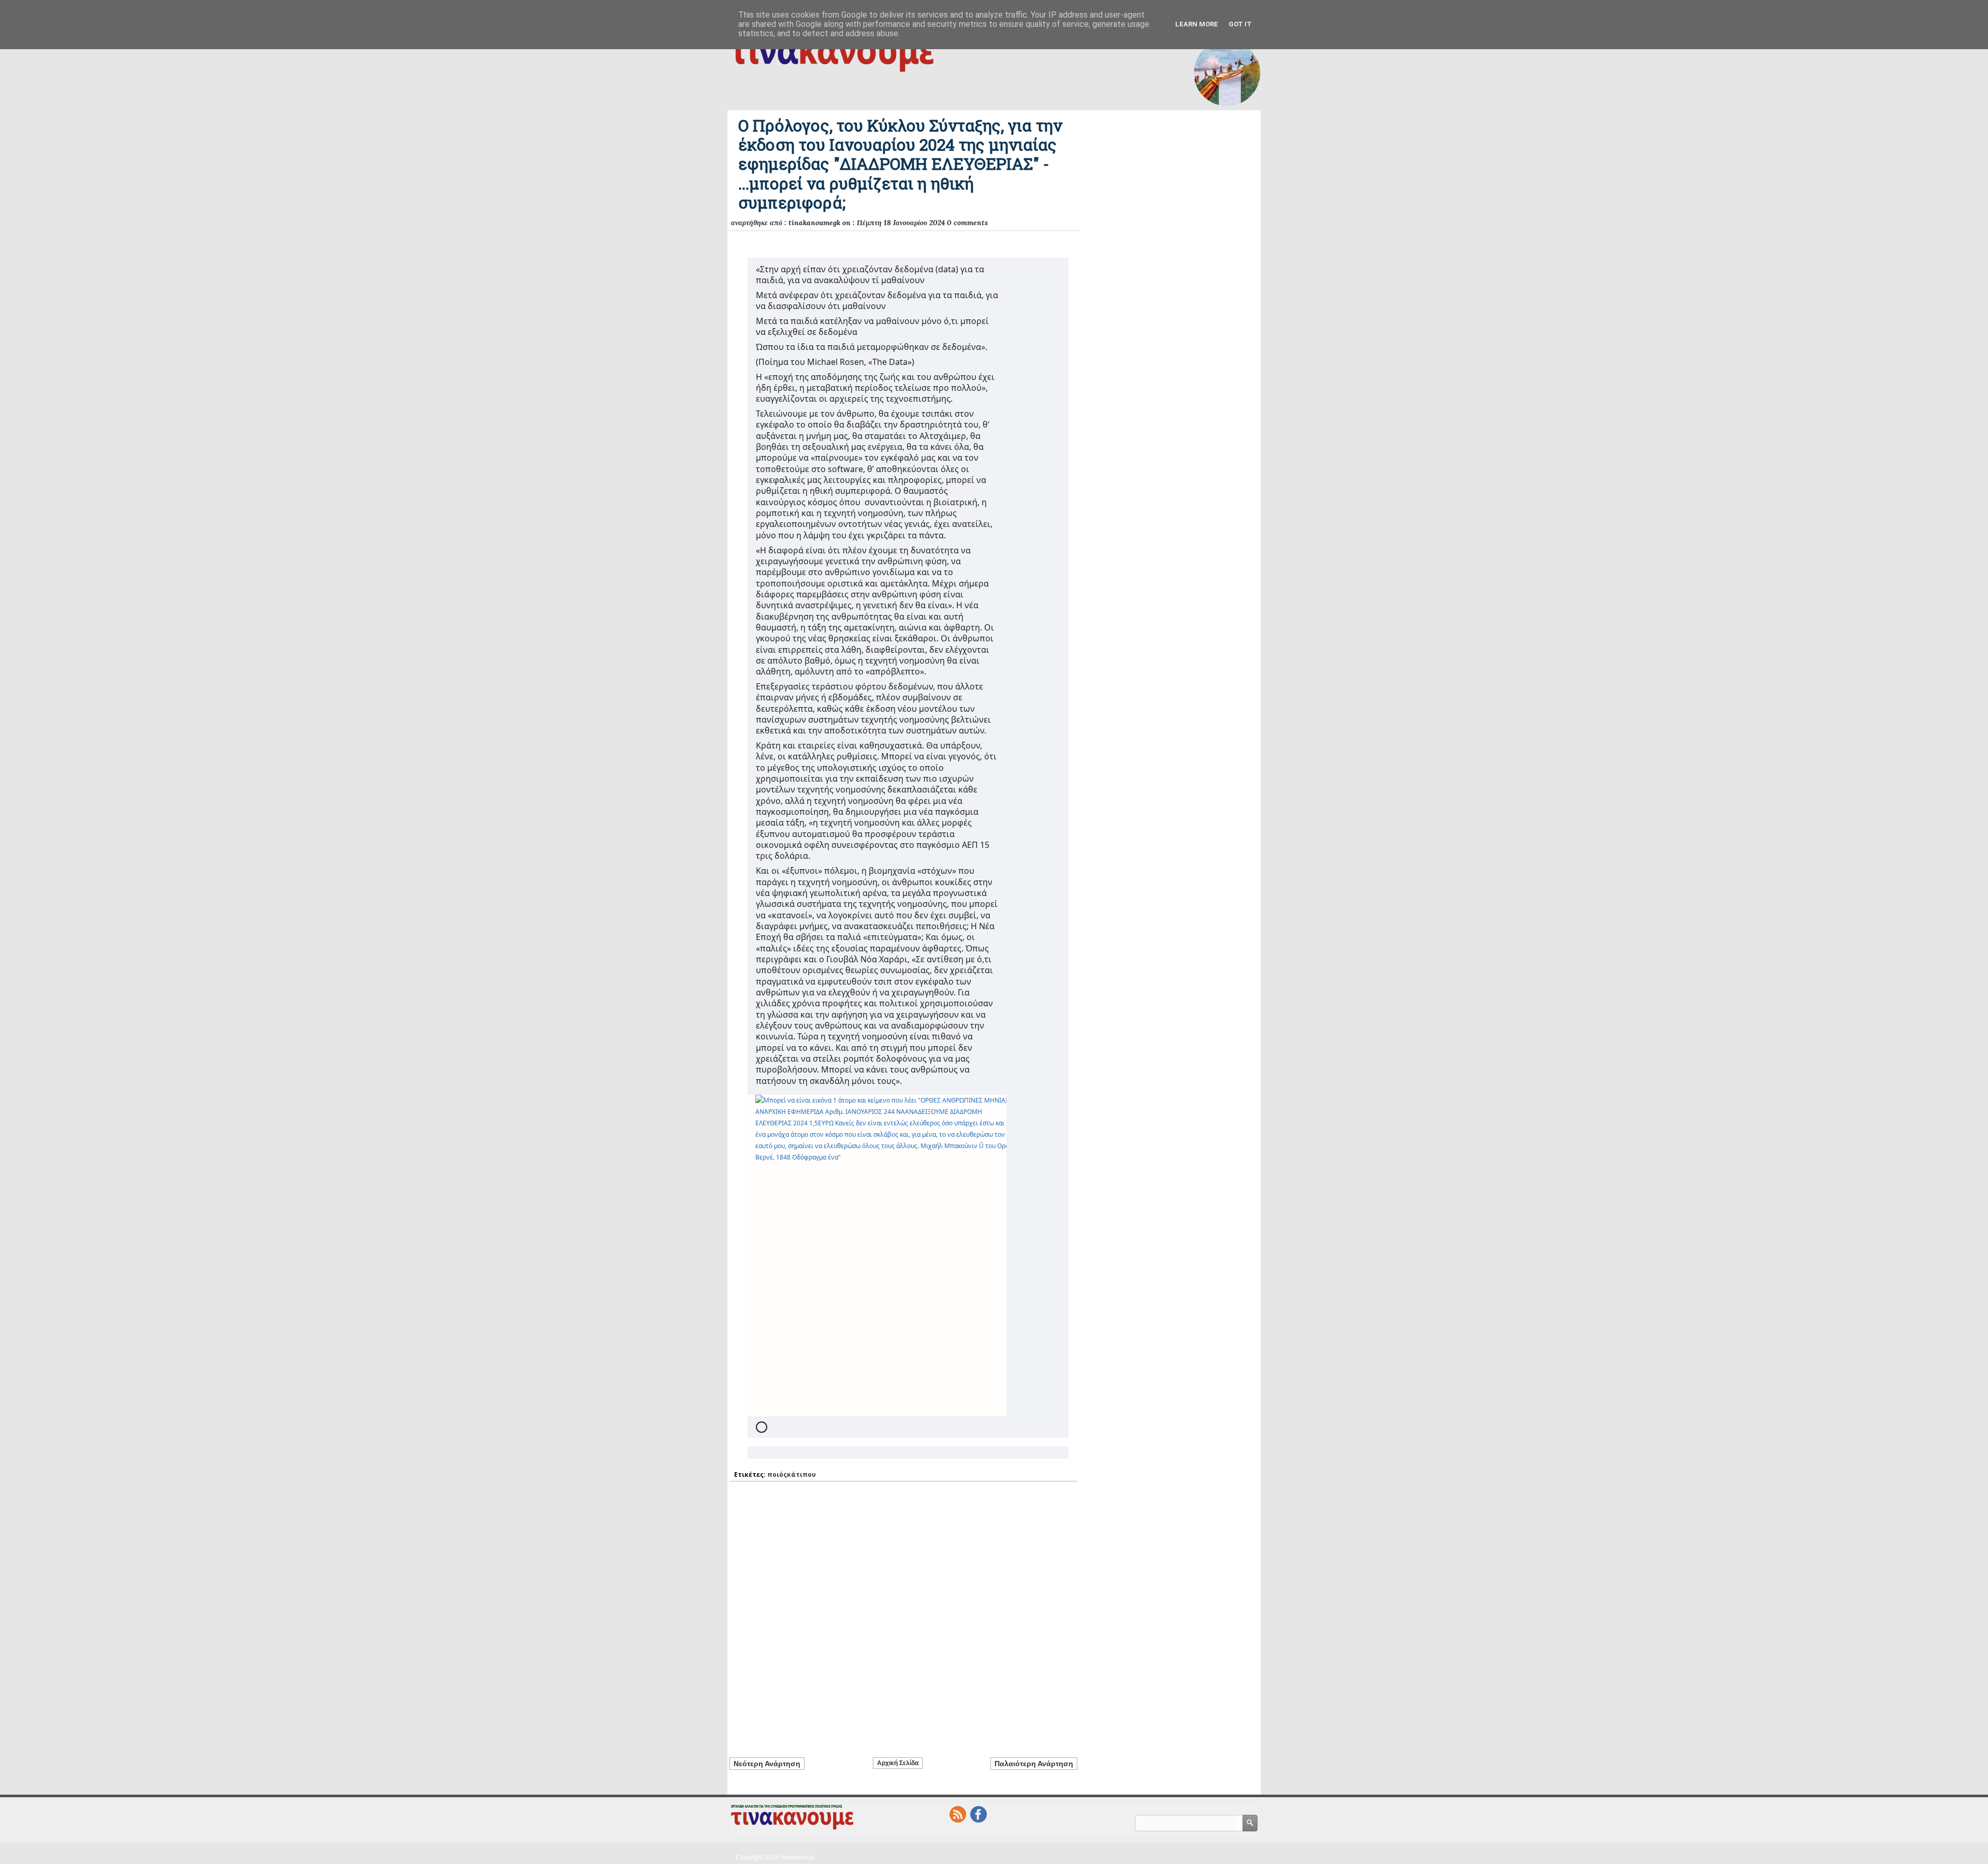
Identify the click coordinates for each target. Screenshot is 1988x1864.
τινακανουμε (798, 1857)
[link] (877, 1256)
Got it (1240, 24)
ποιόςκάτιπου (792, 1474)
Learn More (1197, 24)
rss (958, 1814)
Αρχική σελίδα (898, 1763)
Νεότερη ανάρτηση (767, 1764)
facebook (978, 1814)
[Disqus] (903, 1613)
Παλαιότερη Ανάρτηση (1034, 1764)
